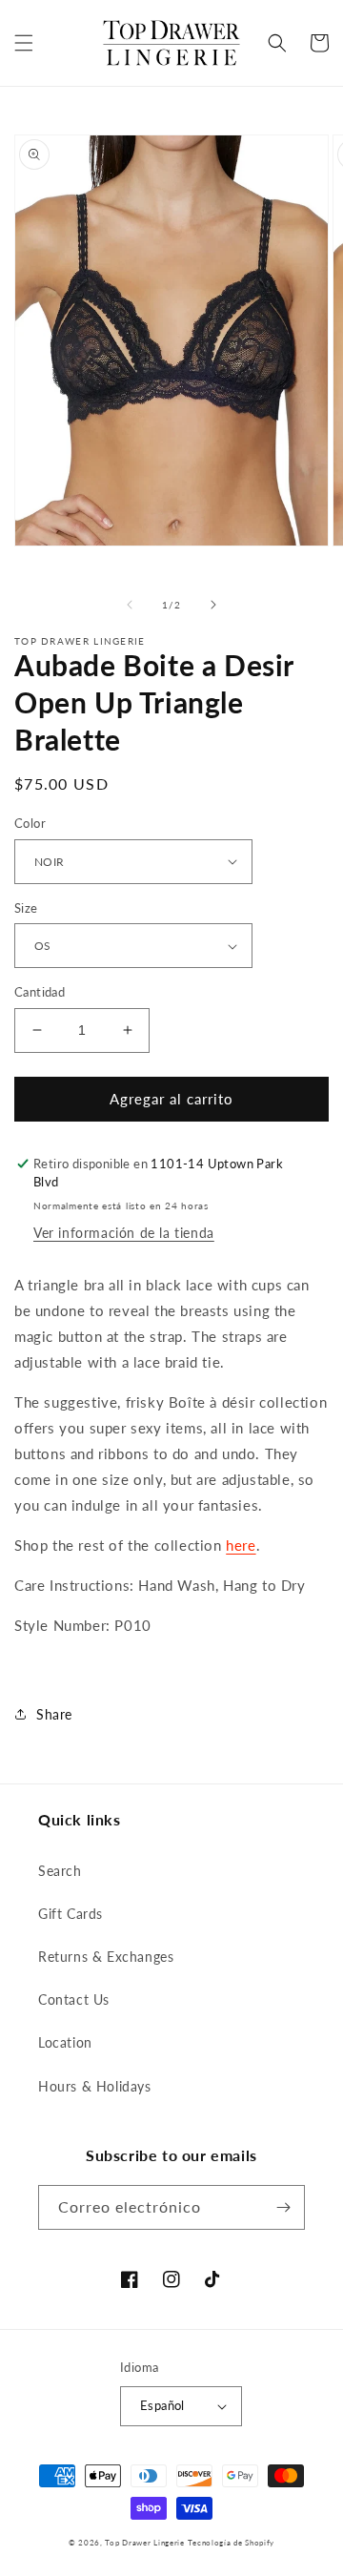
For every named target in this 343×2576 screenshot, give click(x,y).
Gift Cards (71, 1914)
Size (26, 908)
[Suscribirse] (283, 2207)
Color (30, 823)
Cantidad (40, 992)
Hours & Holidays (95, 2086)
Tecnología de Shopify (231, 2543)
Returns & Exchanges (106, 1957)
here (241, 1545)
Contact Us (74, 1999)
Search (60, 1871)
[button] (24, 43)
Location (65, 2042)
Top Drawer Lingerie (144, 2543)
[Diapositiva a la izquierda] (130, 605)
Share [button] (54, 1714)
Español (162, 2405)
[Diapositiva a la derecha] (213, 605)
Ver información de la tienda (124, 1233)
